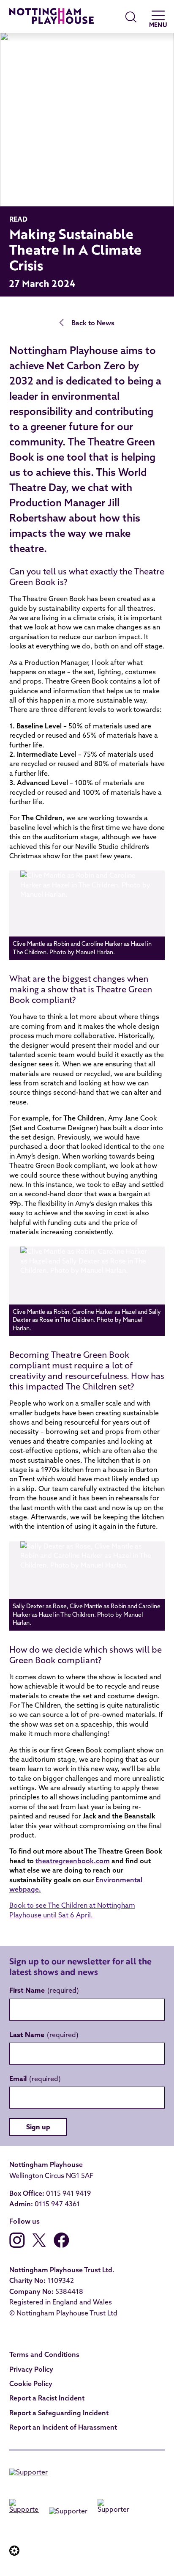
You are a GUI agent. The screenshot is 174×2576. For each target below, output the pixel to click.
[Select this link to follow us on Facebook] (61, 2245)
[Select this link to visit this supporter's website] (29, 2474)
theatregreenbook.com (73, 1861)
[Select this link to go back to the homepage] (52, 17)
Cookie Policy (31, 2384)
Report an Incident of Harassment (63, 2427)
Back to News (93, 323)
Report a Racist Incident (47, 2398)
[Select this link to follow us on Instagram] (17, 2245)
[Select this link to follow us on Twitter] (39, 2245)
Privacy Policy (31, 2369)
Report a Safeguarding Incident (59, 2413)
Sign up (38, 2127)
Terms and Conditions (44, 2354)
